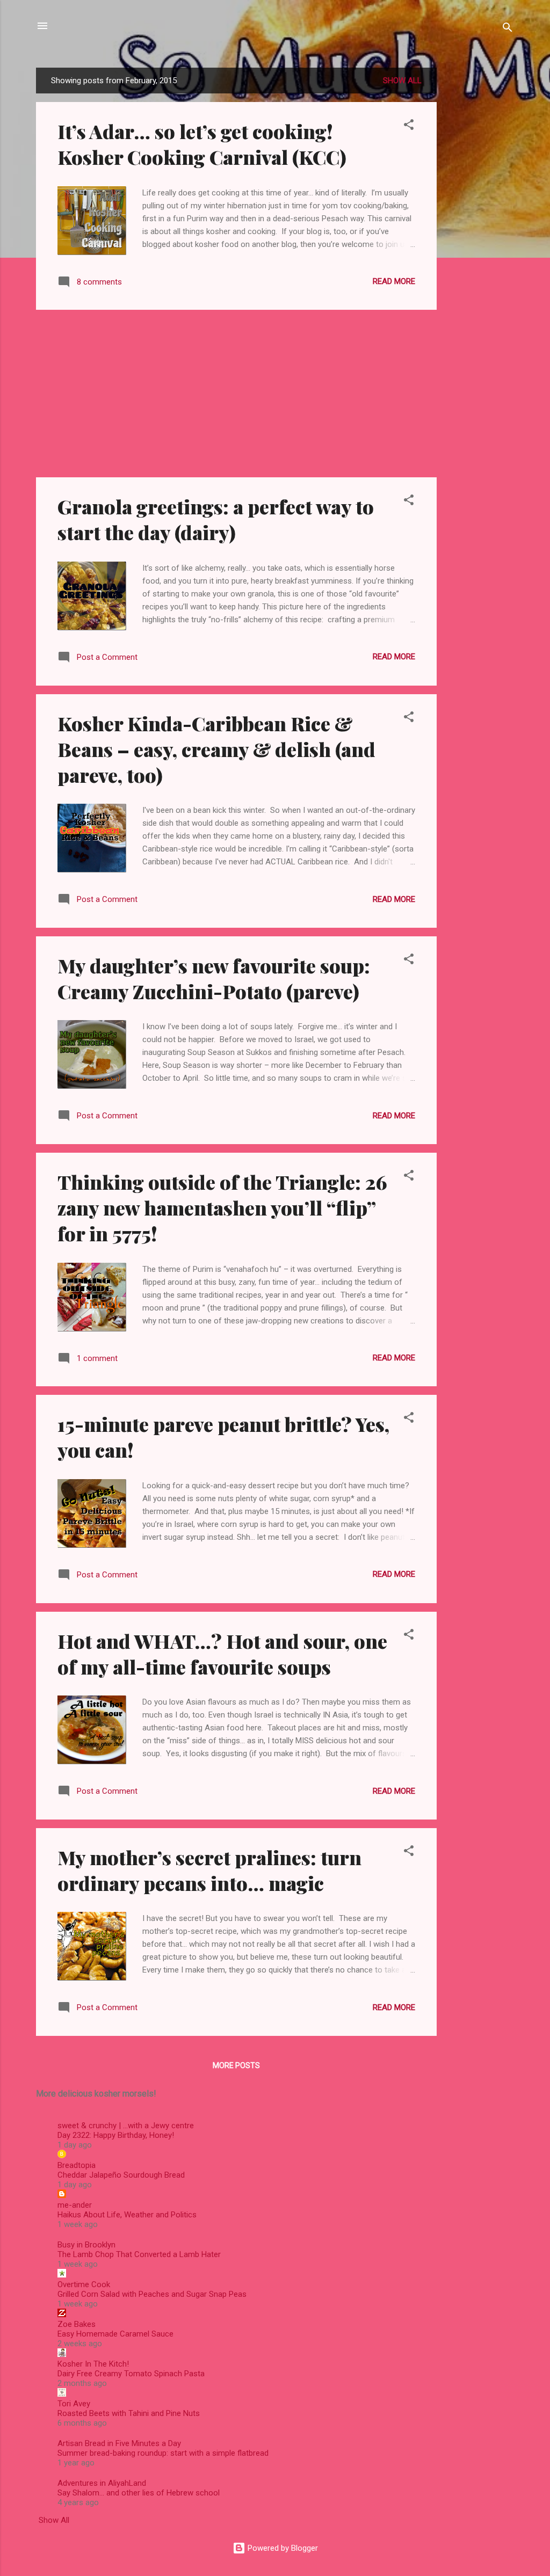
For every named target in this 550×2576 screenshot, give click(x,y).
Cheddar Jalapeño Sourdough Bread (121, 2175)
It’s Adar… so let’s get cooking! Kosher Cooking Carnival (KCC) (202, 144)
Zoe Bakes (77, 2324)
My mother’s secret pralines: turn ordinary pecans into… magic (209, 1870)
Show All (54, 2520)
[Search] (508, 29)
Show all (402, 81)
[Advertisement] (480, 229)
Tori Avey (74, 2404)
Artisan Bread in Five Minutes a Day (119, 2443)
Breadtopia (77, 2165)
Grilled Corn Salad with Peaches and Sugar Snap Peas (152, 2294)
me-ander (75, 2205)
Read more (394, 281)
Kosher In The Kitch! (93, 2364)
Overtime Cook (84, 2284)
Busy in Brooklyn (86, 2245)
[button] (409, 126)
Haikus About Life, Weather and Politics (127, 2215)
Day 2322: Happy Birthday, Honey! (116, 2135)
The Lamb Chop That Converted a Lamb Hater (139, 2254)
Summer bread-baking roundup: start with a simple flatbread (163, 2453)
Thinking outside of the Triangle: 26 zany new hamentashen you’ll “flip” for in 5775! (222, 1207)
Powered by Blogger (282, 2548)
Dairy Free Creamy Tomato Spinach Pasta (131, 2374)
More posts (236, 2065)
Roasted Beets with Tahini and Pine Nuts (129, 2413)
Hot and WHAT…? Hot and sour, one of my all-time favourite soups (222, 1654)
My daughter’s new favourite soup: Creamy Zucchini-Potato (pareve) (214, 978)
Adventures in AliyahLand (102, 2483)
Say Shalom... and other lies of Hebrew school (139, 2493)
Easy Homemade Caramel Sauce (115, 2334)
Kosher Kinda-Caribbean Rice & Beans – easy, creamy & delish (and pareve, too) (216, 749)
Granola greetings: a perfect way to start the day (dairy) (216, 519)
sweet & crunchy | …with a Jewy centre (126, 2126)
